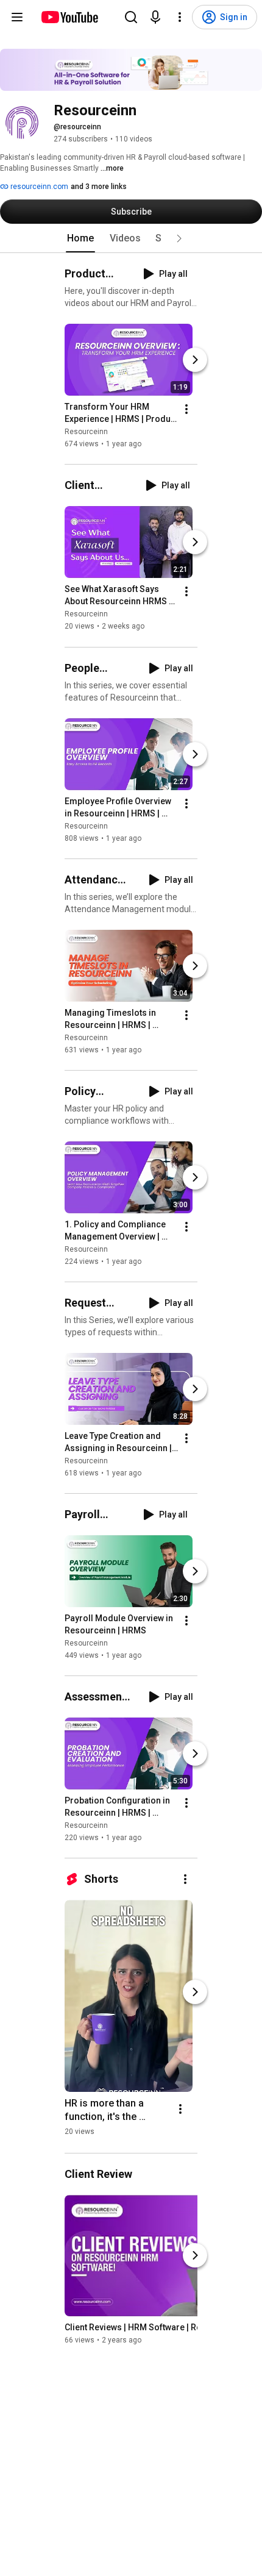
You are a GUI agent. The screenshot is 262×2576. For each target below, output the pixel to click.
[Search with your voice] (155, 17)
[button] (179, 238)
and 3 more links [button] (99, 187)
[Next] (195, 360)
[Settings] (180, 17)
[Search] (131, 17)
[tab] (80, 238)
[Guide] (17, 17)
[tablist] (131, 238)
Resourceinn (86, 432)
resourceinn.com (38, 187)
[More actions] (186, 409)
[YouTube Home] (69, 17)
